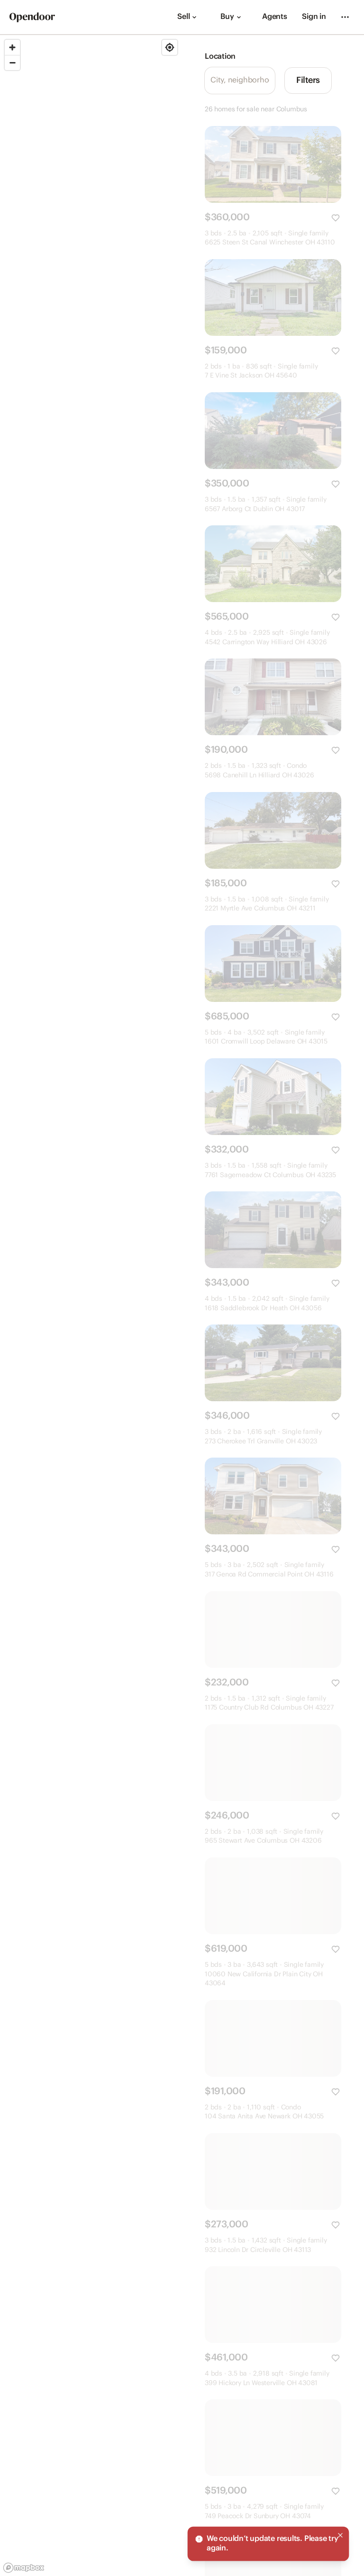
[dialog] (268, 2544)
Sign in (314, 17)
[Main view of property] (273, 164)
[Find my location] (170, 47)
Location (220, 57)
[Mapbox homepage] (24, 2568)
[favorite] (336, 218)
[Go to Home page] (32, 17)
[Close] (340, 2535)
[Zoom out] (12, 63)
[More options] (345, 17)
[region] (91, 1306)
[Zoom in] (12, 47)
